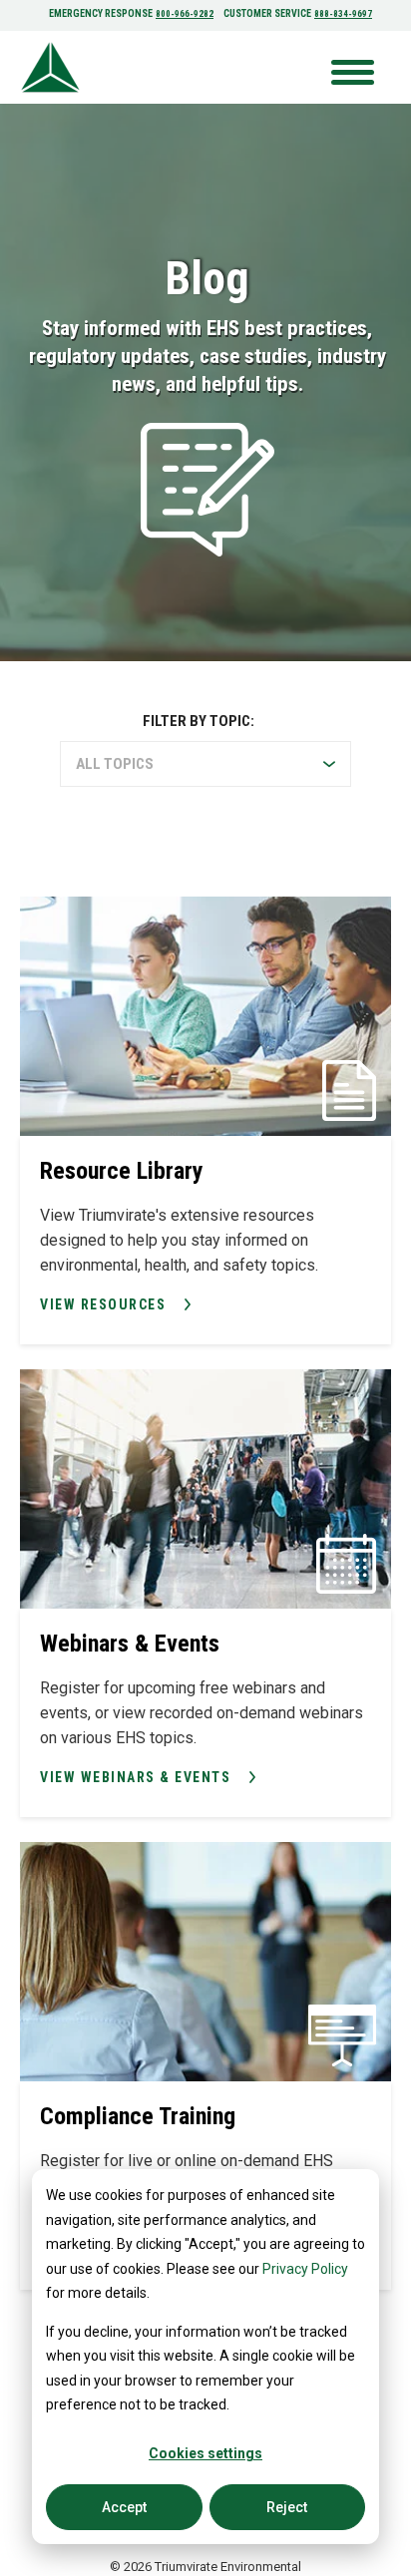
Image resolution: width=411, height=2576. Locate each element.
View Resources (103, 1304)
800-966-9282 (185, 14)
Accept (124, 2507)
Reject (287, 2507)
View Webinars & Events (135, 1777)
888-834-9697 (343, 14)
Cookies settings (205, 2453)
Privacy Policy (305, 2269)
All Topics (115, 764)
